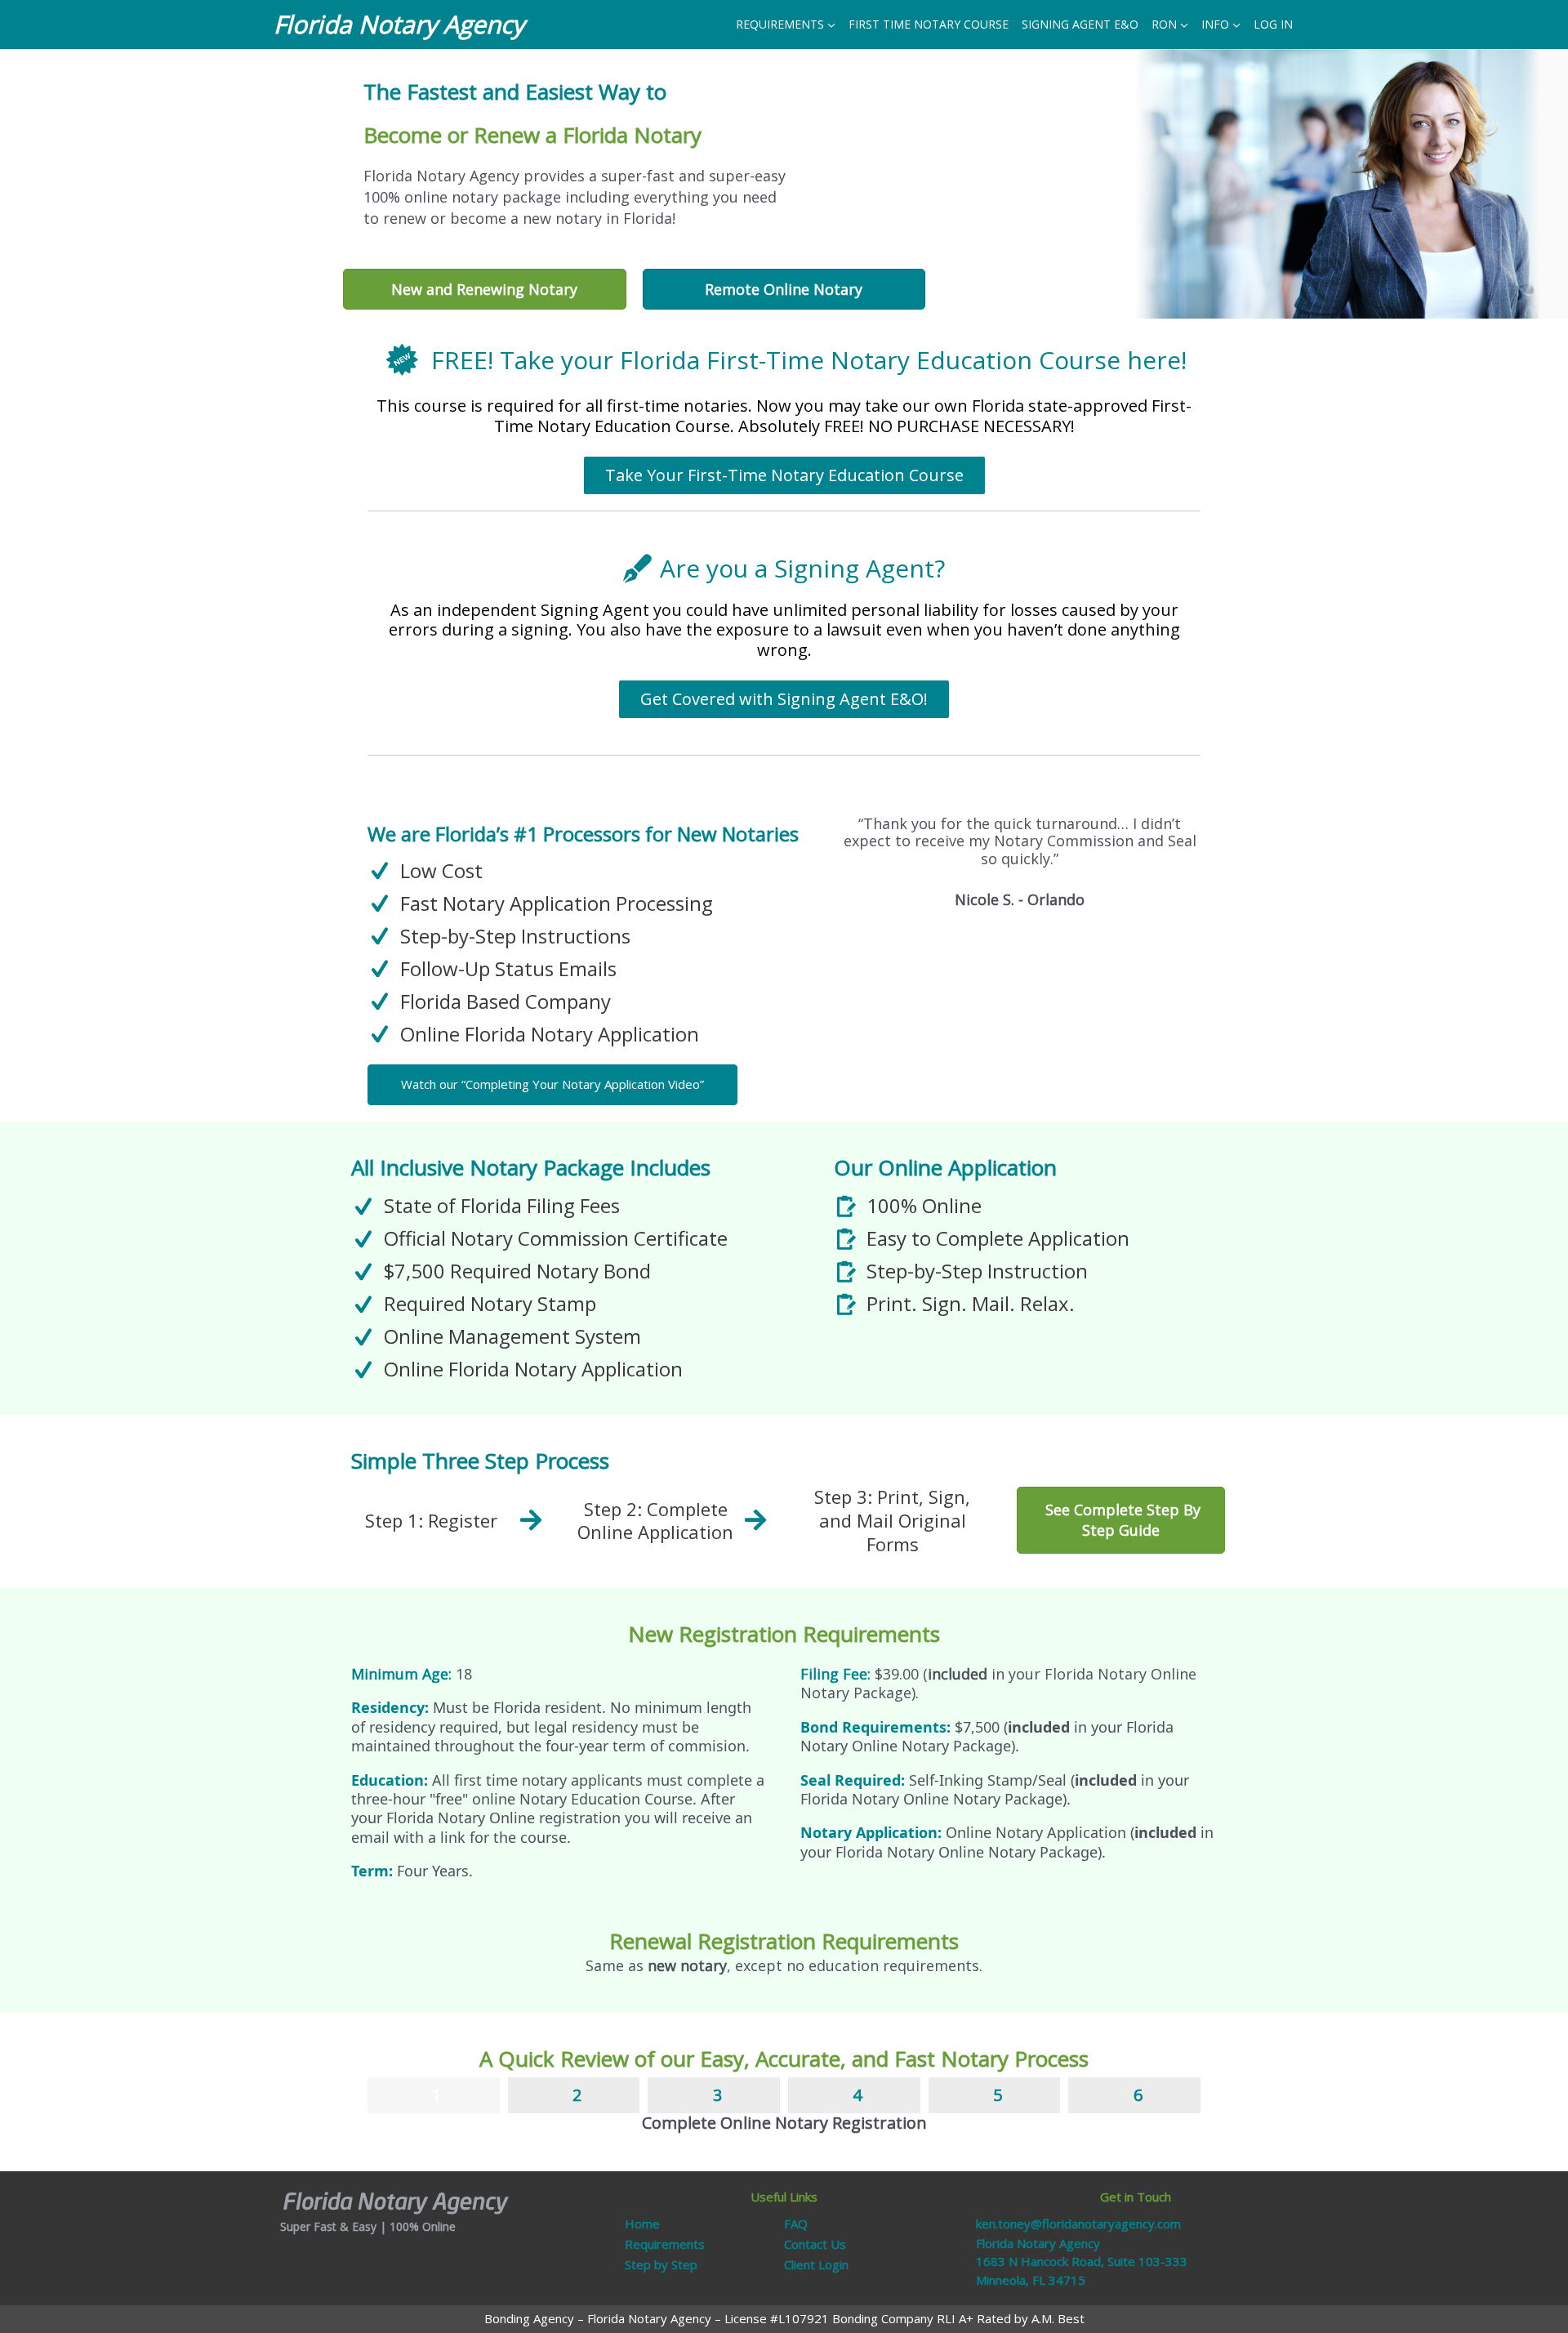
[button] (552, 1085)
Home (642, 2224)
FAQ (796, 2224)
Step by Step (661, 2264)
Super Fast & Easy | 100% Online (368, 2226)
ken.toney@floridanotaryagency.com (1078, 2224)
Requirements (665, 2244)
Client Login (816, 2264)
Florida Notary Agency (399, 24)
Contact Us (815, 2244)
